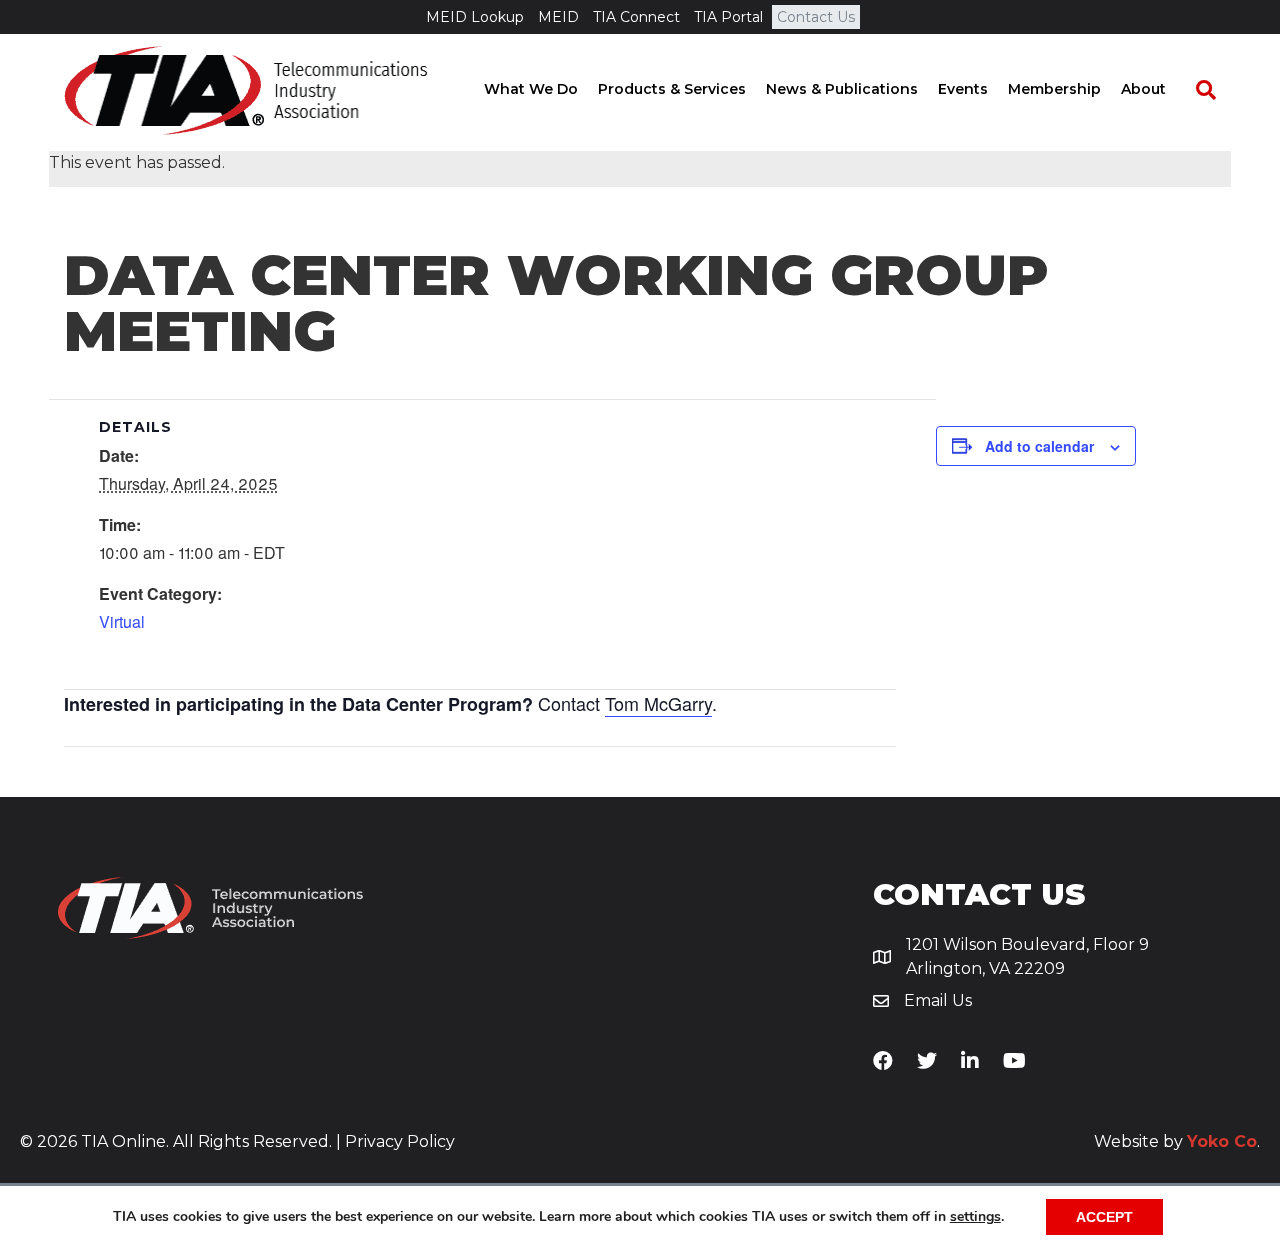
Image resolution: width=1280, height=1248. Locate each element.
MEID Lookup (475, 17)
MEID (558, 17)
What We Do (531, 89)
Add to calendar (1039, 446)
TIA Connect (636, 17)
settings (975, 1217)
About (1143, 89)
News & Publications (842, 89)
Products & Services (672, 89)
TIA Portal (728, 17)
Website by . (1177, 1141)
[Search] (1196, 90)
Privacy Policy (400, 1141)
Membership (1054, 89)
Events (963, 89)
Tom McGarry (658, 703)
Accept (1104, 1217)
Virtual (122, 621)
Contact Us (816, 17)
